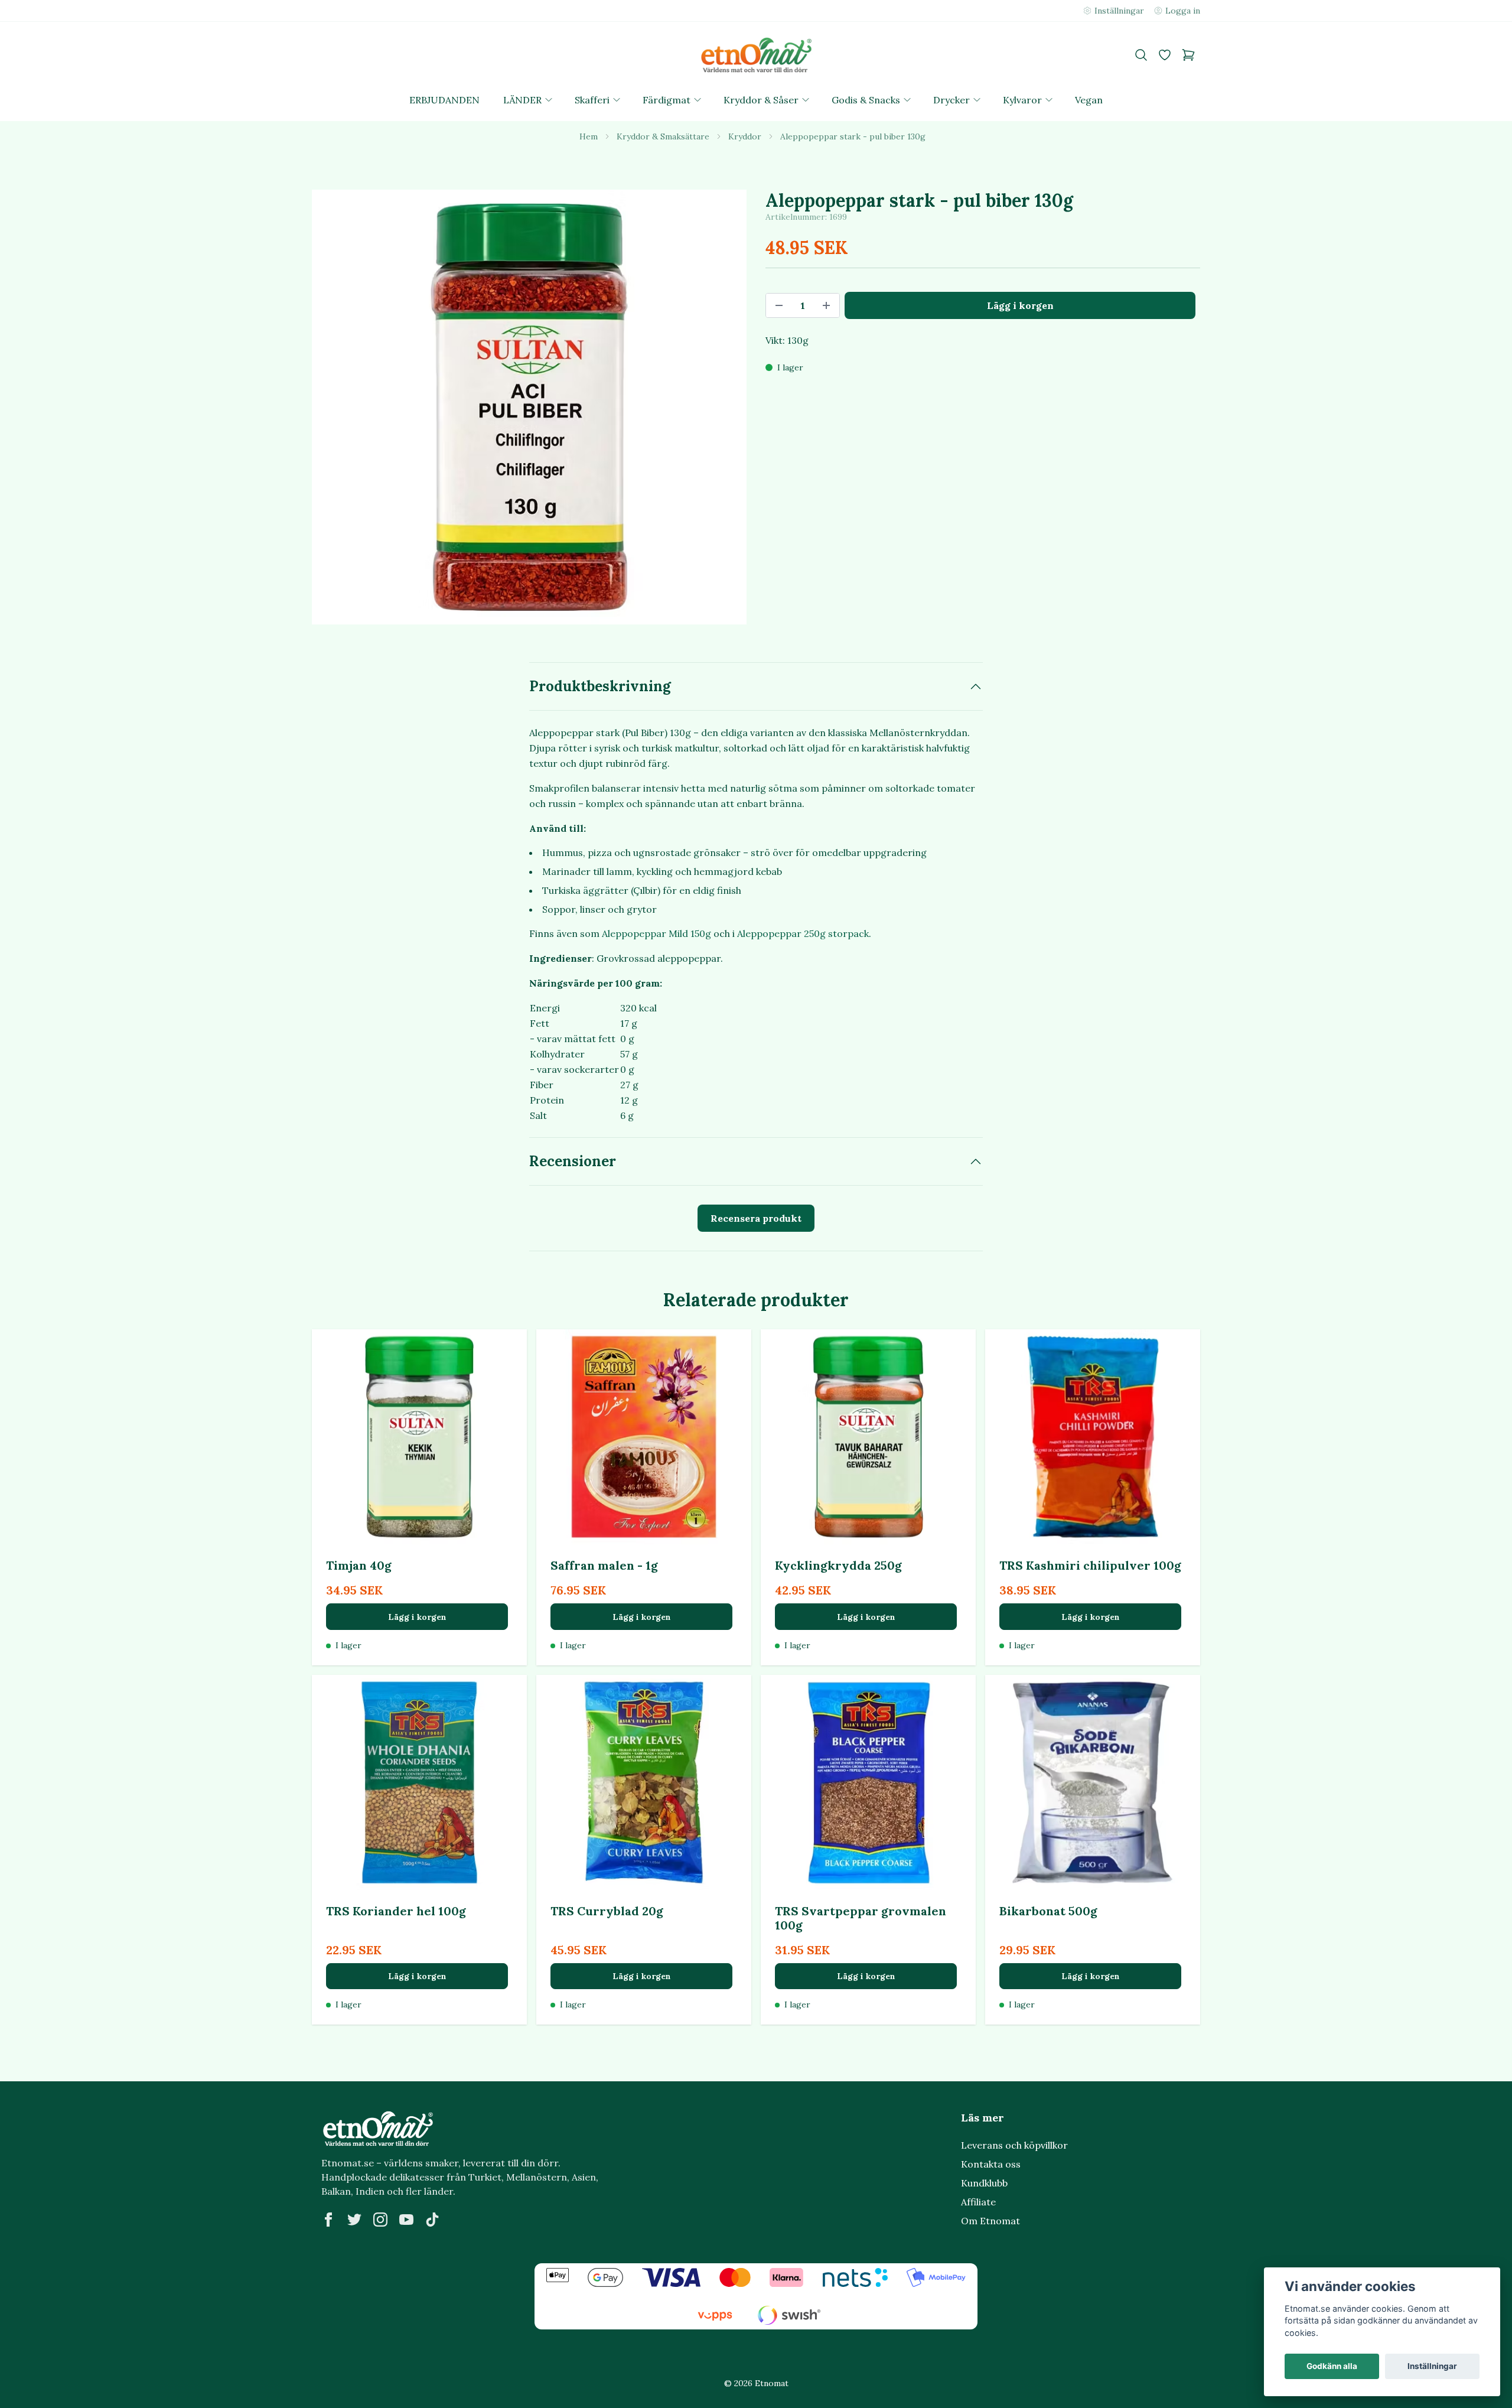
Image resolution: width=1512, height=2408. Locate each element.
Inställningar (1432, 2366)
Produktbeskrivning (600, 686)
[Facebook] (328, 2220)
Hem (589, 136)
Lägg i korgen (417, 1617)
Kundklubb (984, 2183)
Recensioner (573, 1161)
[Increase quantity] (826, 305)
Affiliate (978, 2202)
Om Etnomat (990, 2221)
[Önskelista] (1165, 55)
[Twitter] (354, 2220)
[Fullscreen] (529, 407)
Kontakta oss (991, 2164)
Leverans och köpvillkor (1014, 2145)
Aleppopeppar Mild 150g (656, 933)
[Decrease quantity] (779, 305)
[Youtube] (406, 2220)
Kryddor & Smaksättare (663, 136)
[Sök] (1141, 55)
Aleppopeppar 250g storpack (803, 933)
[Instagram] (380, 2220)
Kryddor (745, 136)
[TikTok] (432, 2220)
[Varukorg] (1188, 55)
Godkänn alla (1332, 2366)
